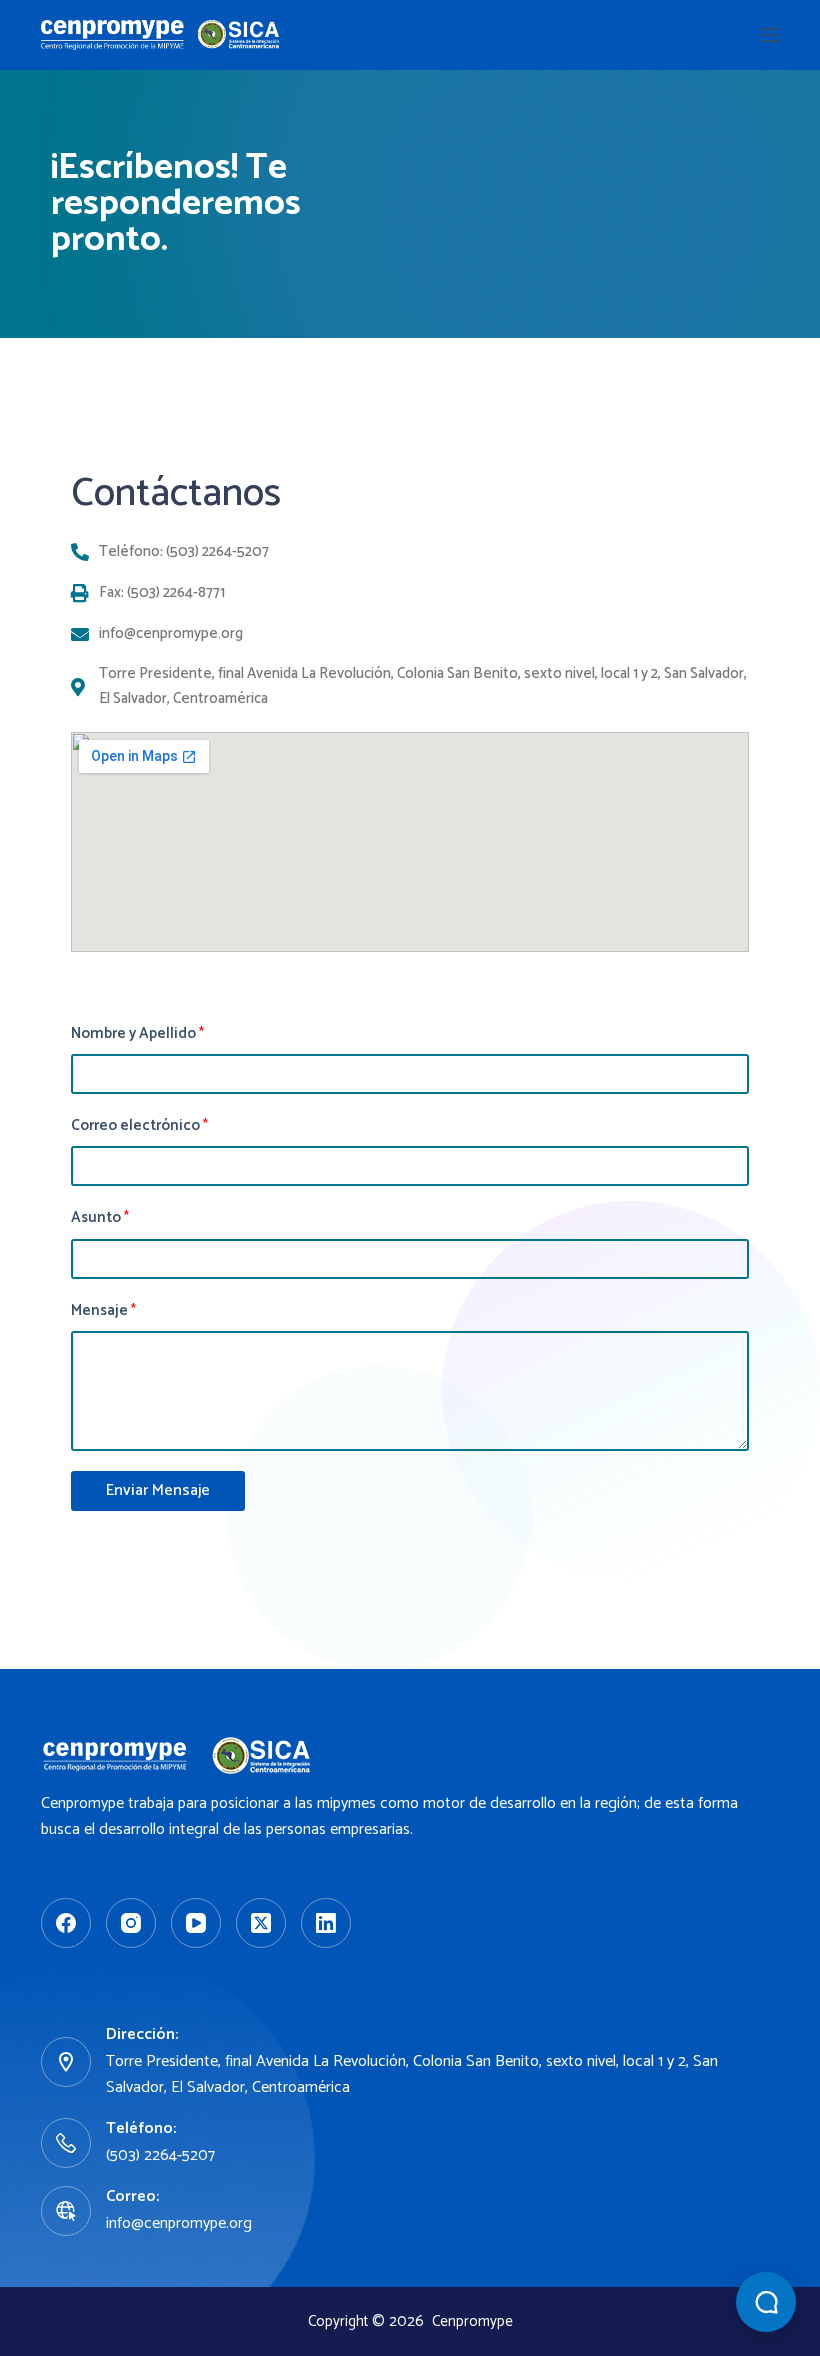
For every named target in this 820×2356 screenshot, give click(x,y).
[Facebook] (66, 1923)
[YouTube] (196, 1923)
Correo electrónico (139, 1126)
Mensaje (103, 1311)
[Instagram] (131, 1923)
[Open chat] (766, 2302)
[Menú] (770, 35)
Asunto (100, 1218)
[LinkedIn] (326, 1923)
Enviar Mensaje (158, 1490)
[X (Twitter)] (261, 1923)
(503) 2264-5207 (160, 2155)
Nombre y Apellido (137, 1034)
